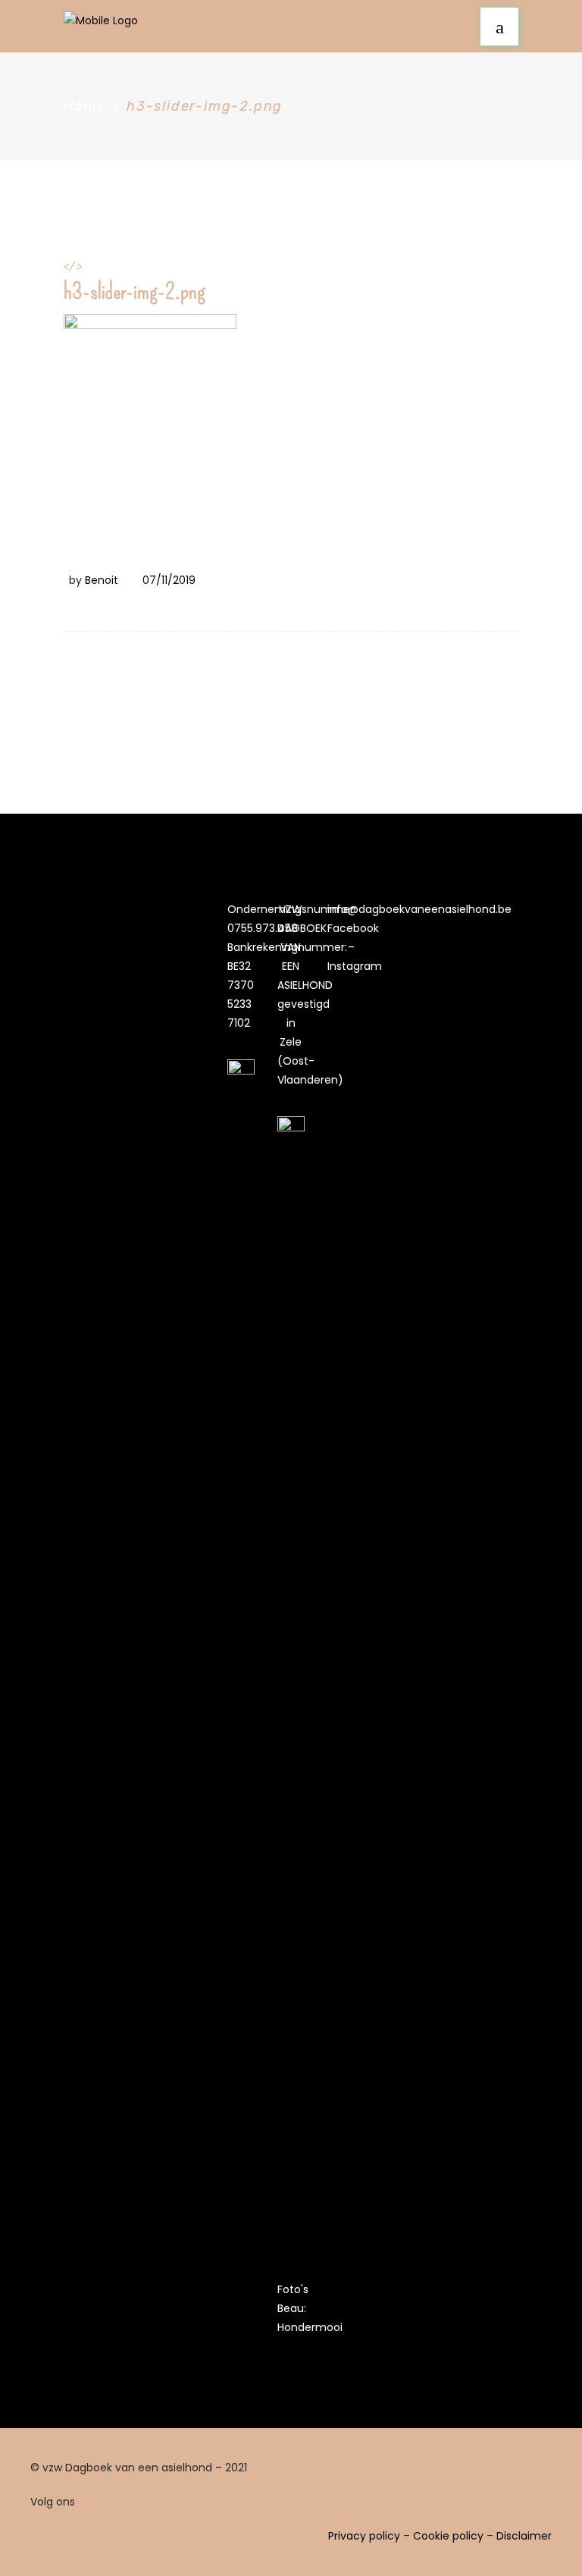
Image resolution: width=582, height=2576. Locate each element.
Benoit (102, 580)
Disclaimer (524, 2536)
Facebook (353, 928)
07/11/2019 (169, 580)
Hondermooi (310, 2327)
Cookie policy (448, 2536)
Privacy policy (364, 2536)
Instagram (355, 966)
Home (85, 106)
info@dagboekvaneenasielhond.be (419, 909)
